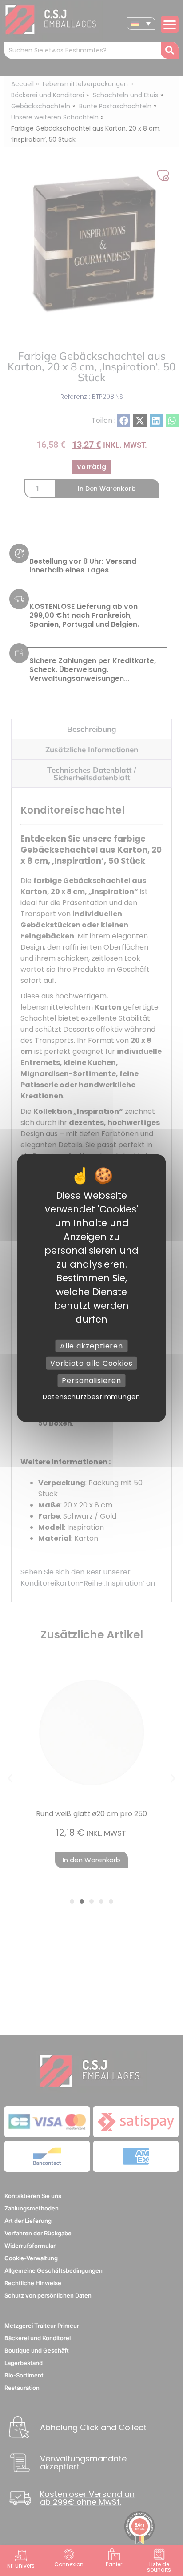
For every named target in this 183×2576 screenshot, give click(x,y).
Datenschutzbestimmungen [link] (91, 1396)
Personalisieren (91, 1381)
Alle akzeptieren (91, 1346)
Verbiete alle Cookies (91, 1363)
